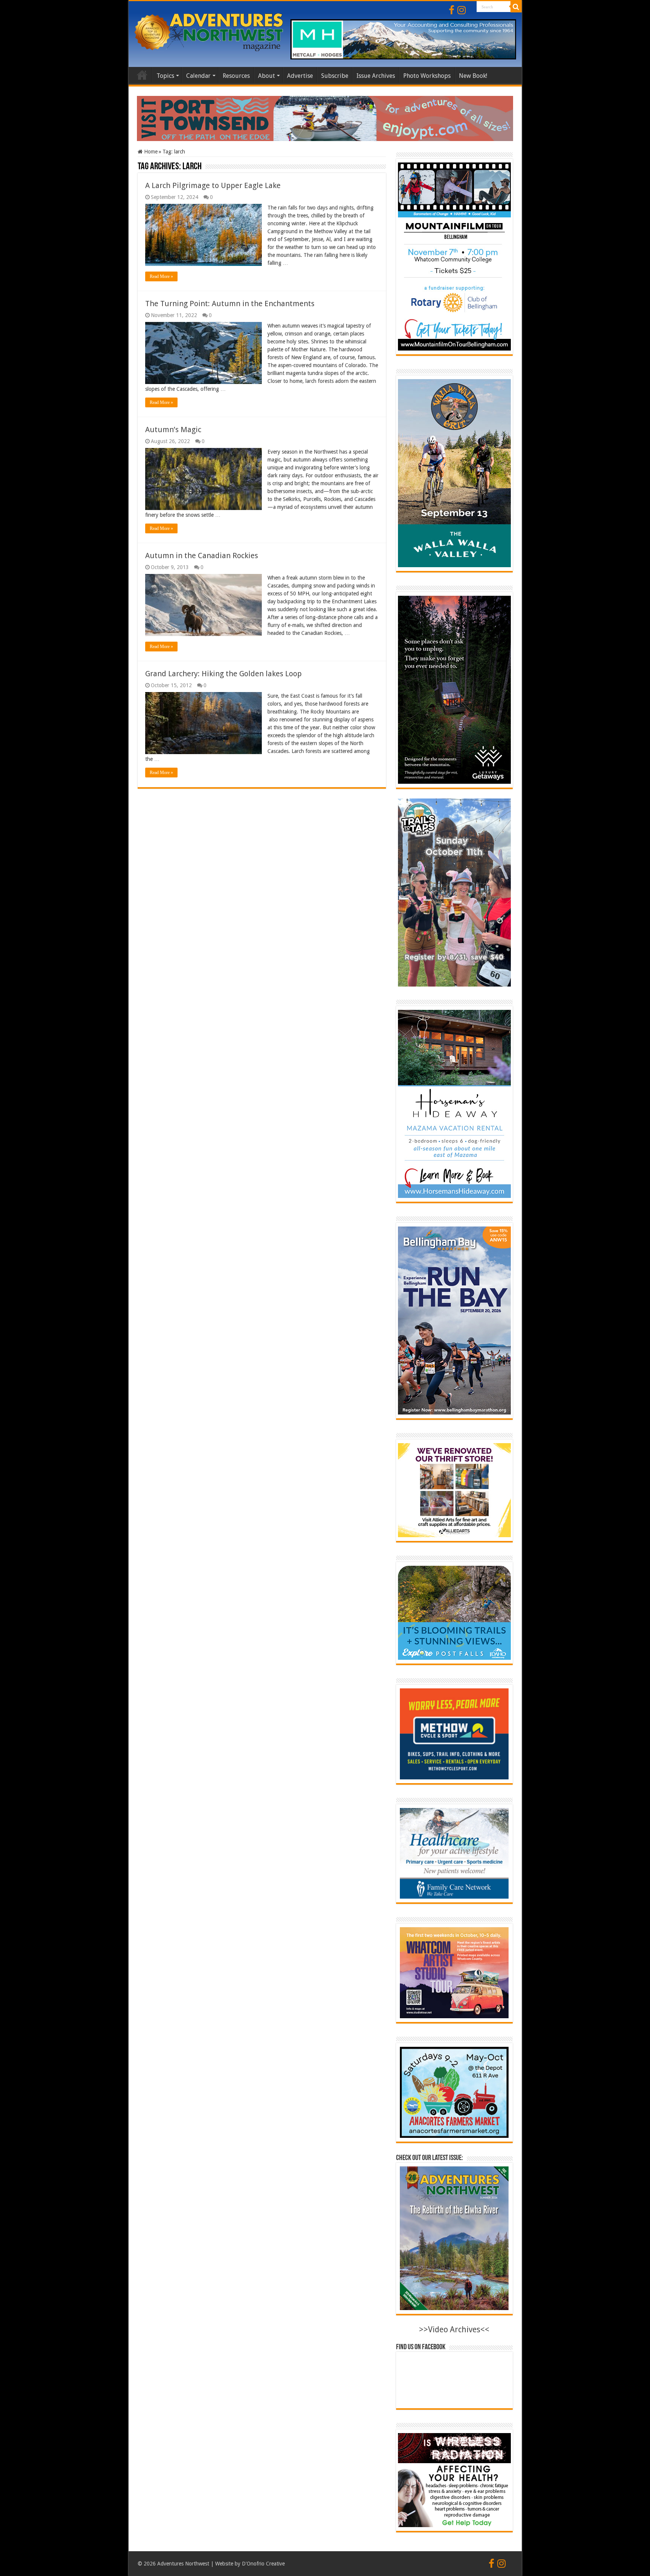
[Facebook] (452, 10)
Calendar (198, 76)
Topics (165, 76)
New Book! (473, 76)
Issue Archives (376, 76)
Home (142, 75)
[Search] (516, 7)
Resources (236, 76)
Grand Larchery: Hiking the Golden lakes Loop (223, 674)
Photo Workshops (427, 76)
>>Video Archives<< (454, 2329)
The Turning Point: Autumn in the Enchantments (230, 304)
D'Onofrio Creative (263, 2564)
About (267, 76)
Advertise (300, 76)
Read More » (161, 276)
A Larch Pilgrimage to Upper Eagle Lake (213, 185)
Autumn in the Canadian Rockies (202, 556)
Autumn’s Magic (173, 430)
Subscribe (335, 76)
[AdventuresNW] (210, 31)
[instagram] (462, 10)
